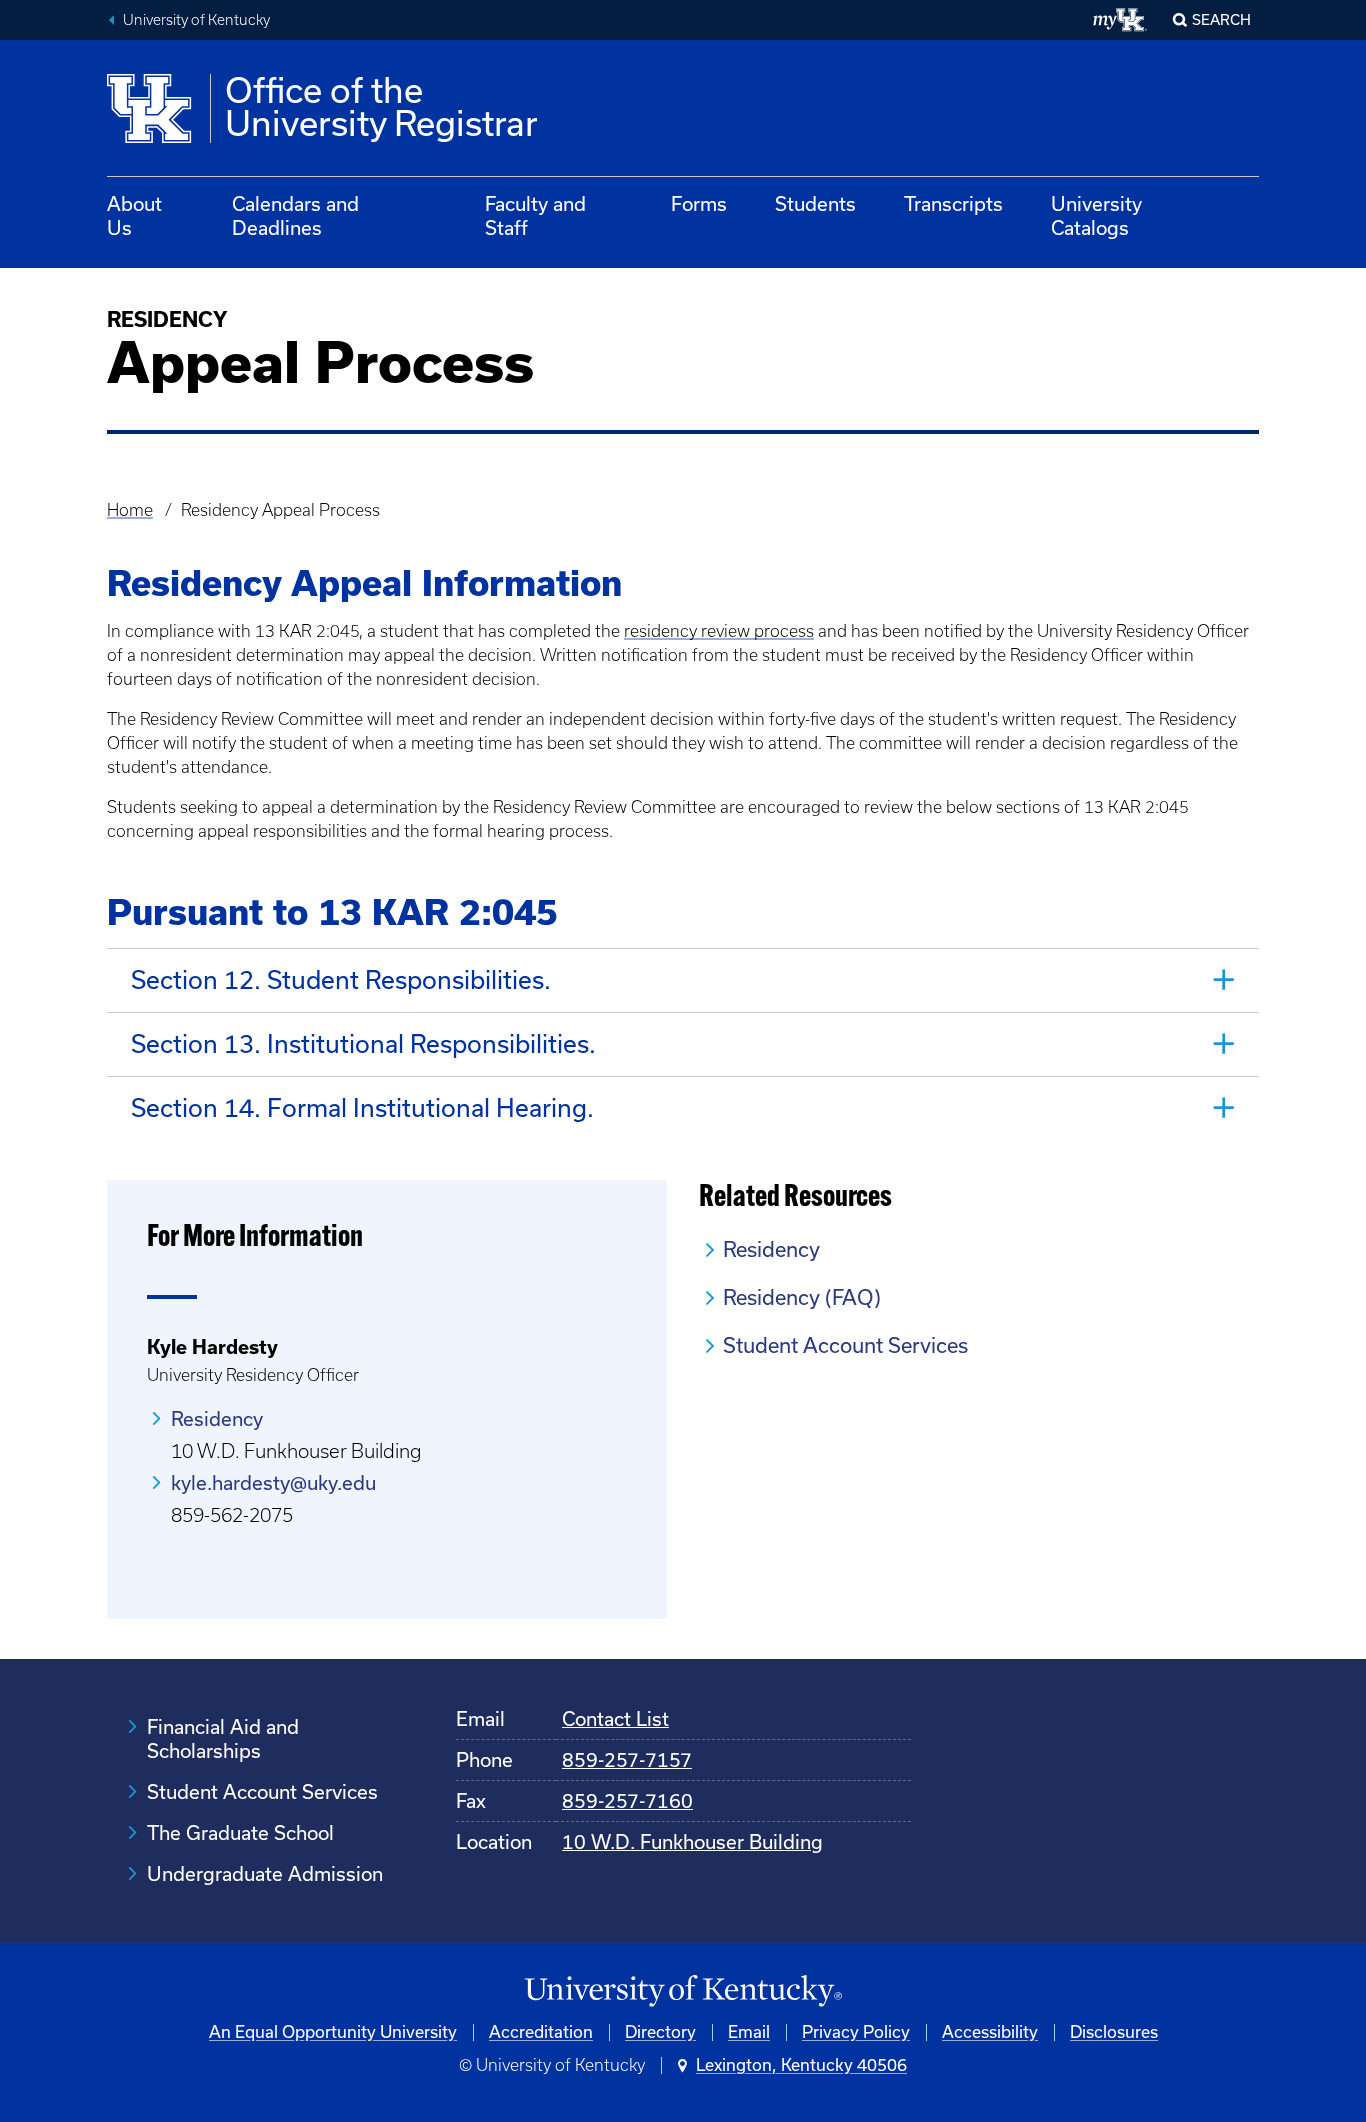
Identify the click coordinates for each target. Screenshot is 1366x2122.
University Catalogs (1096, 216)
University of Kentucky (196, 20)
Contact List (615, 1719)
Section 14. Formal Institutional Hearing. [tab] (362, 1108)
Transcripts (953, 204)
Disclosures (1114, 2032)
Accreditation (541, 2032)
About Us (134, 216)
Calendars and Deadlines (295, 216)
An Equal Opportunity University (333, 2032)
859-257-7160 (627, 1801)
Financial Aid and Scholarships (223, 1739)
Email (749, 2032)
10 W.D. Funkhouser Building (692, 1842)
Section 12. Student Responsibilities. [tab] (341, 980)
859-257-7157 (627, 1760)
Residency (217, 1419)
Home (130, 510)
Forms (699, 204)
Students (815, 204)
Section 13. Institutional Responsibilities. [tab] (363, 1044)
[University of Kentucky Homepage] (683, 1991)
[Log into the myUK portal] (1120, 20)
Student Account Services (845, 1345)
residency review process (719, 631)
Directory (660, 2032)
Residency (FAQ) (802, 1297)
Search (1221, 20)
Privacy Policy (856, 2032)
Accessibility (990, 2032)
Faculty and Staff (535, 216)
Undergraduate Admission (265, 1874)
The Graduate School (240, 1833)
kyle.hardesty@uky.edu (273, 1483)
